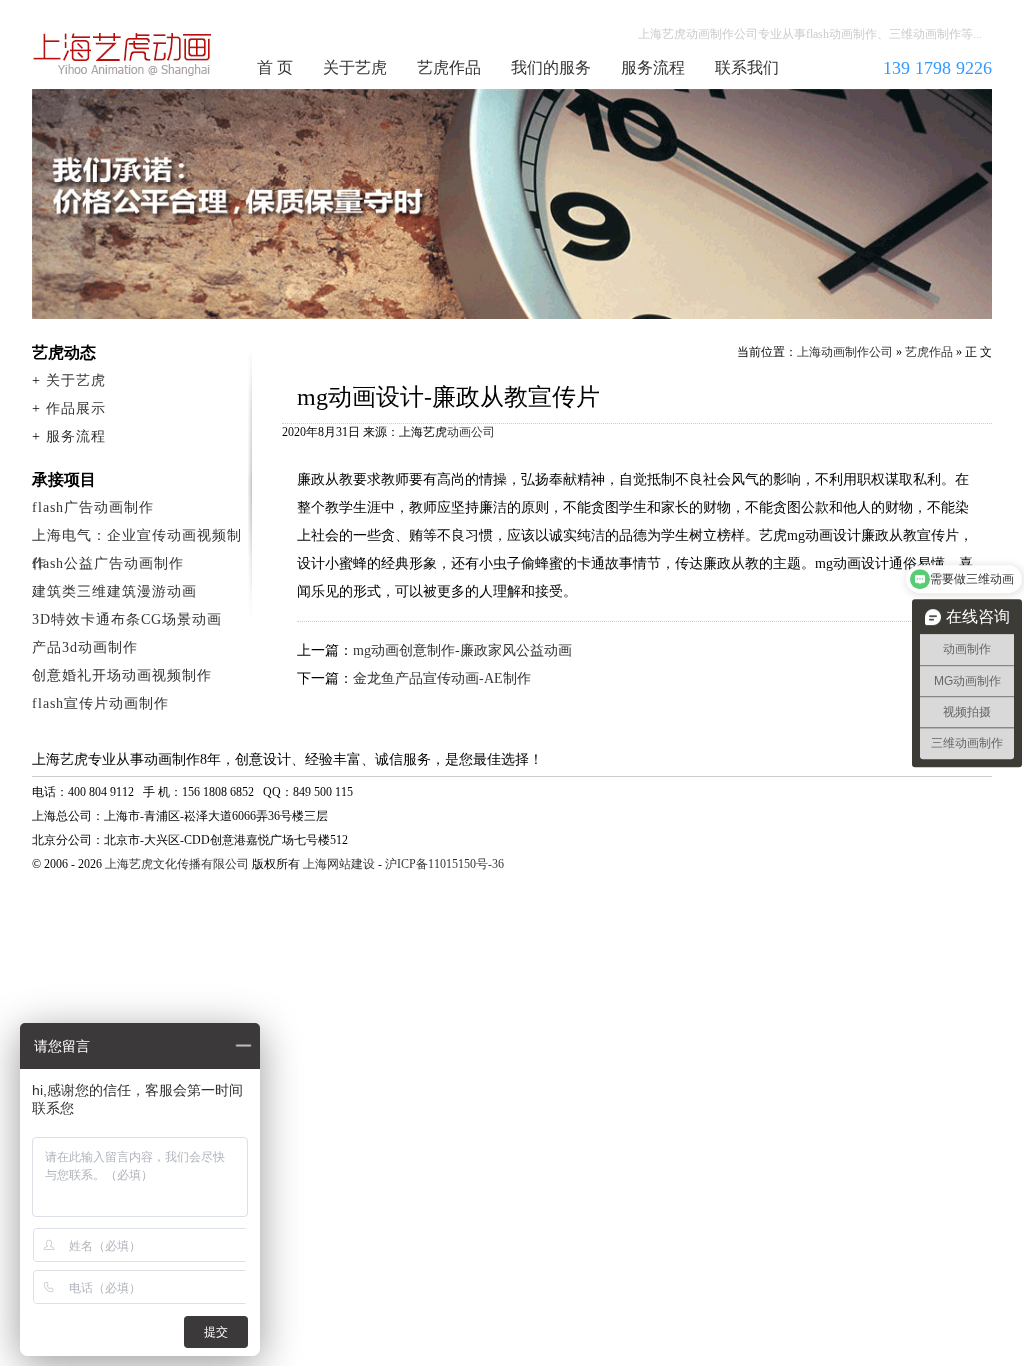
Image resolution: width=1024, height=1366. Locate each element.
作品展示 (76, 408)
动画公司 (471, 432)
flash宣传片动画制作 (100, 703)
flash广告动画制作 (93, 507)
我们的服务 (551, 67)
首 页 (275, 67)
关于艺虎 (355, 67)
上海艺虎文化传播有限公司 (177, 864)
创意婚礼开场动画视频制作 (122, 675)
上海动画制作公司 (123, 54)
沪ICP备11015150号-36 (444, 864)
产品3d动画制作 (85, 647)
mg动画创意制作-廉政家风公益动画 (462, 650)
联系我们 (747, 67)
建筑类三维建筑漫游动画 (114, 591)
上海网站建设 (339, 864)
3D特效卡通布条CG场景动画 (127, 619)
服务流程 (653, 67)
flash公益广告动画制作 (108, 563)
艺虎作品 (449, 67)
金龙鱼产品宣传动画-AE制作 (442, 678)
